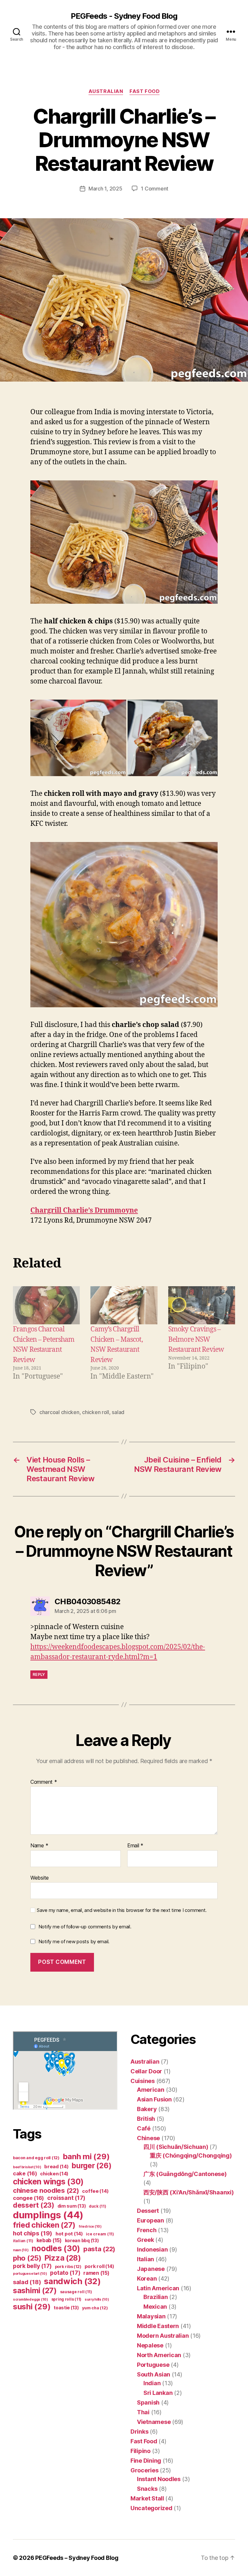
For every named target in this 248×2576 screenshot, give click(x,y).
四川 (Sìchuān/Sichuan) (176, 2147)
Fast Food (145, 91)
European (150, 2220)
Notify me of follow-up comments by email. (85, 1927)
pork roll (99, 2266)
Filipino (140, 2451)
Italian (145, 2259)
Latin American (158, 2288)
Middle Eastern (158, 2326)
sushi (32, 2307)
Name (39, 1846)
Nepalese (150, 2345)
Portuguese (153, 2365)
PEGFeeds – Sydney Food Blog (77, 2558)
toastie (66, 2308)
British (146, 2119)
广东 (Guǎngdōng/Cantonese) (185, 2174)
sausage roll (76, 2292)
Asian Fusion (154, 2099)
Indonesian (152, 2249)
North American (159, 2355)
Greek (145, 2240)
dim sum (72, 2206)
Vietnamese (154, 2422)
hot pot (69, 2234)
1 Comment (155, 189)
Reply (39, 1674)
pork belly (32, 2266)
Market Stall (147, 2498)
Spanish (148, 2402)
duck (98, 2206)
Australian (106, 91)
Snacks (147, 2489)
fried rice (90, 2227)
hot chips (33, 2233)
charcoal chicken (59, 1412)
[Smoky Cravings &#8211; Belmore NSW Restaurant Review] (202, 1305)
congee (28, 2198)
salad (118, 1412)
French (147, 2230)
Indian (152, 2383)
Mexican (155, 2307)
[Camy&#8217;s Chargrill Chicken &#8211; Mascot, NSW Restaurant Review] (124, 1305)
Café (144, 2128)
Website (40, 1878)
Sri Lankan (158, 2393)
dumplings (48, 2215)
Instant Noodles (159, 2479)
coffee (95, 2191)
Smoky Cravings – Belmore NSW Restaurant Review (196, 1339)
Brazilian (156, 2297)
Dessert (148, 2211)
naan (21, 2250)
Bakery (147, 2109)
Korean (147, 2278)
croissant (66, 2198)
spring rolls (66, 2299)
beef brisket (27, 2167)
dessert (34, 2205)
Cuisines (143, 2081)
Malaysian (151, 2316)
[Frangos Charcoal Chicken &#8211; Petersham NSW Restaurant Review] (46, 1305)
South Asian (154, 2374)
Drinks (139, 2432)
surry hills (97, 2299)
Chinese (148, 2138)
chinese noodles (46, 2190)
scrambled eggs (31, 2299)
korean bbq (82, 2240)
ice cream (100, 2234)
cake (25, 2173)
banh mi (86, 2156)
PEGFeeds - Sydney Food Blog (124, 16)
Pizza (63, 2258)
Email (135, 1846)
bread (56, 2167)
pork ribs (68, 2267)
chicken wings (48, 2181)
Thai (143, 2412)
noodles (56, 2248)
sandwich (72, 2281)
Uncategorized (151, 2508)
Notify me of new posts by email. (74, 1941)
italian (23, 2241)
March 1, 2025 (105, 189)
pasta (99, 2249)
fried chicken (44, 2225)
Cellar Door (146, 2071)
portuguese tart (30, 2274)
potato (65, 2273)
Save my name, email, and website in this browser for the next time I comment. (122, 1910)
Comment (44, 1782)
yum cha (95, 2308)
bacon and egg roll (36, 2158)
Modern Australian (163, 2336)
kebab (49, 2240)
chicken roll (96, 1412)
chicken (54, 2174)
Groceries (145, 2470)
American (151, 2090)
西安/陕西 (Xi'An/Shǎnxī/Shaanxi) (188, 2192)
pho (27, 2258)
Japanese (151, 2269)
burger (92, 2165)
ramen (96, 2273)
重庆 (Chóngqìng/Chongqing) (191, 2155)
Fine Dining (146, 2461)
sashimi (35, 2291)
